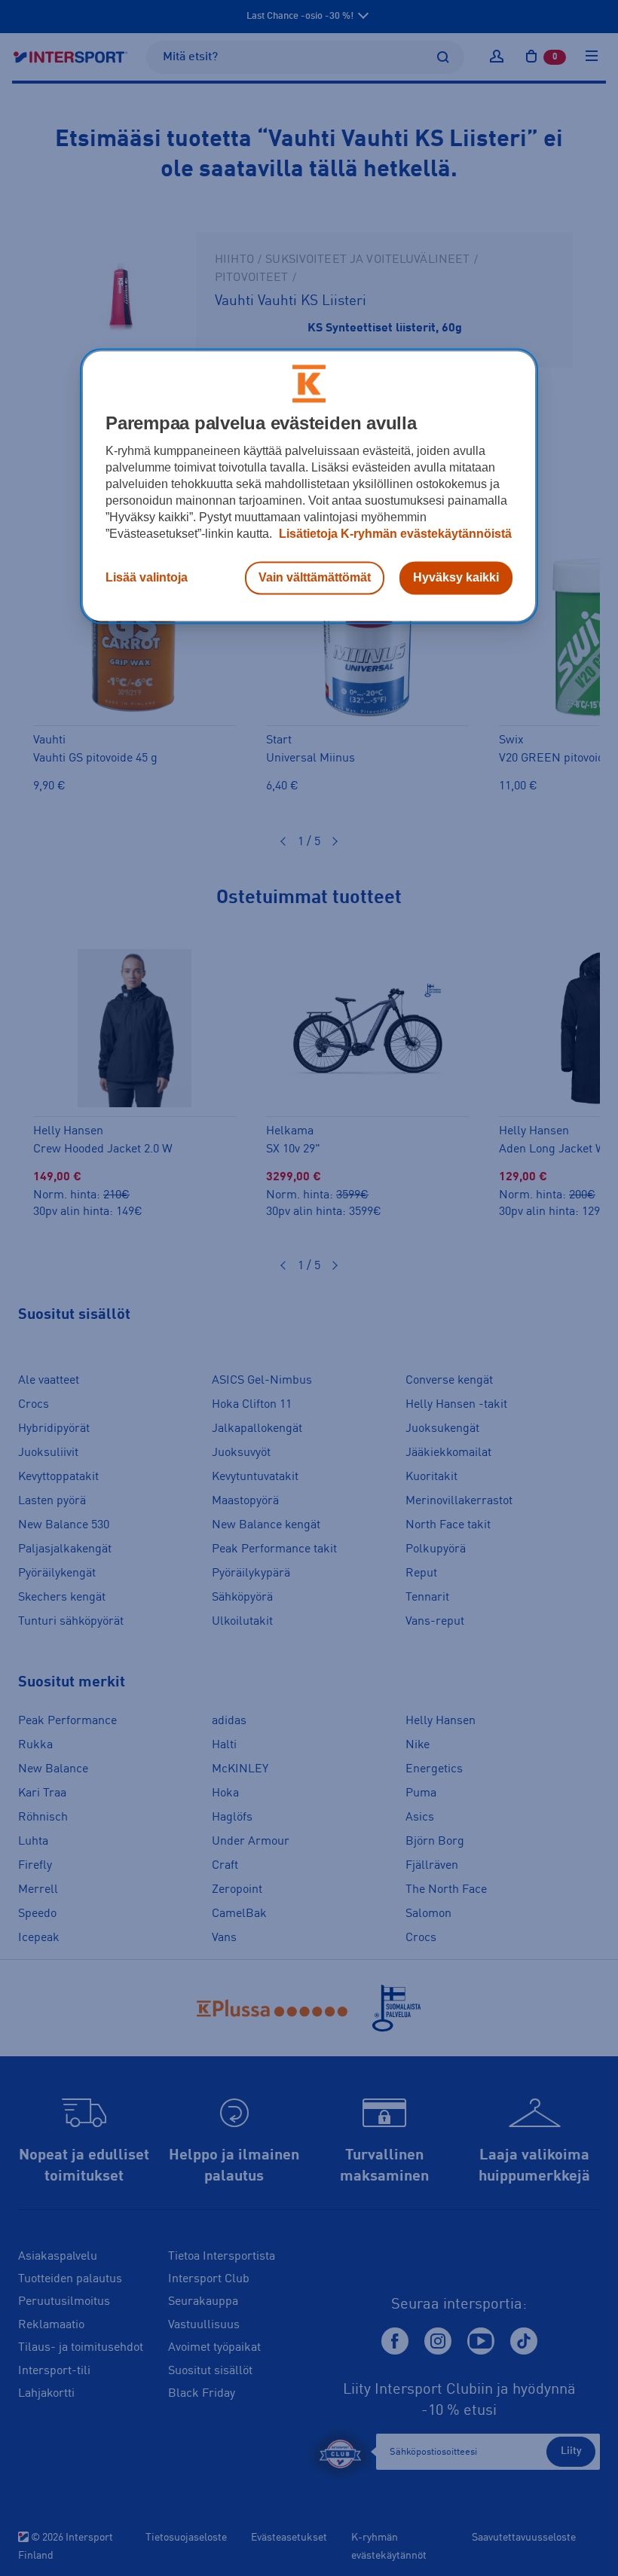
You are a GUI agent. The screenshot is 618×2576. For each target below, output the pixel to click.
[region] (309, 486)
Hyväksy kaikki (456, 577)
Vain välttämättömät (315, 577)
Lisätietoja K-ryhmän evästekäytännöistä (394, 534)
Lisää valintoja (147, 577)
